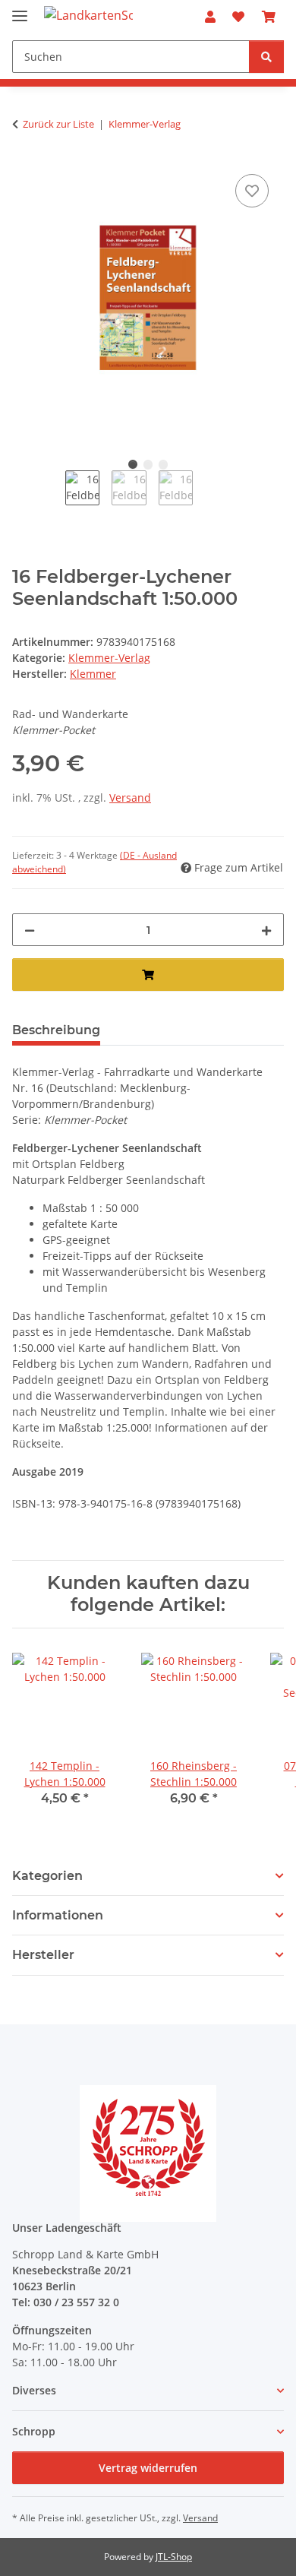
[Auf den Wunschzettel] (252, 191)
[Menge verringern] (30, 930)
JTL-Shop (174, 2557)
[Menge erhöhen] (266, 930)
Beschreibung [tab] (56, 1030)
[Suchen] (266, 57)
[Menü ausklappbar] (20, 9)
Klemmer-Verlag (109, 658)
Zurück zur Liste (58, 124)
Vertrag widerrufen (148, 2468)
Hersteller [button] (43, 1955)
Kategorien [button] (47, 1876)
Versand (130, 797)
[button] (210, 17)
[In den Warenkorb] (148, 975)
